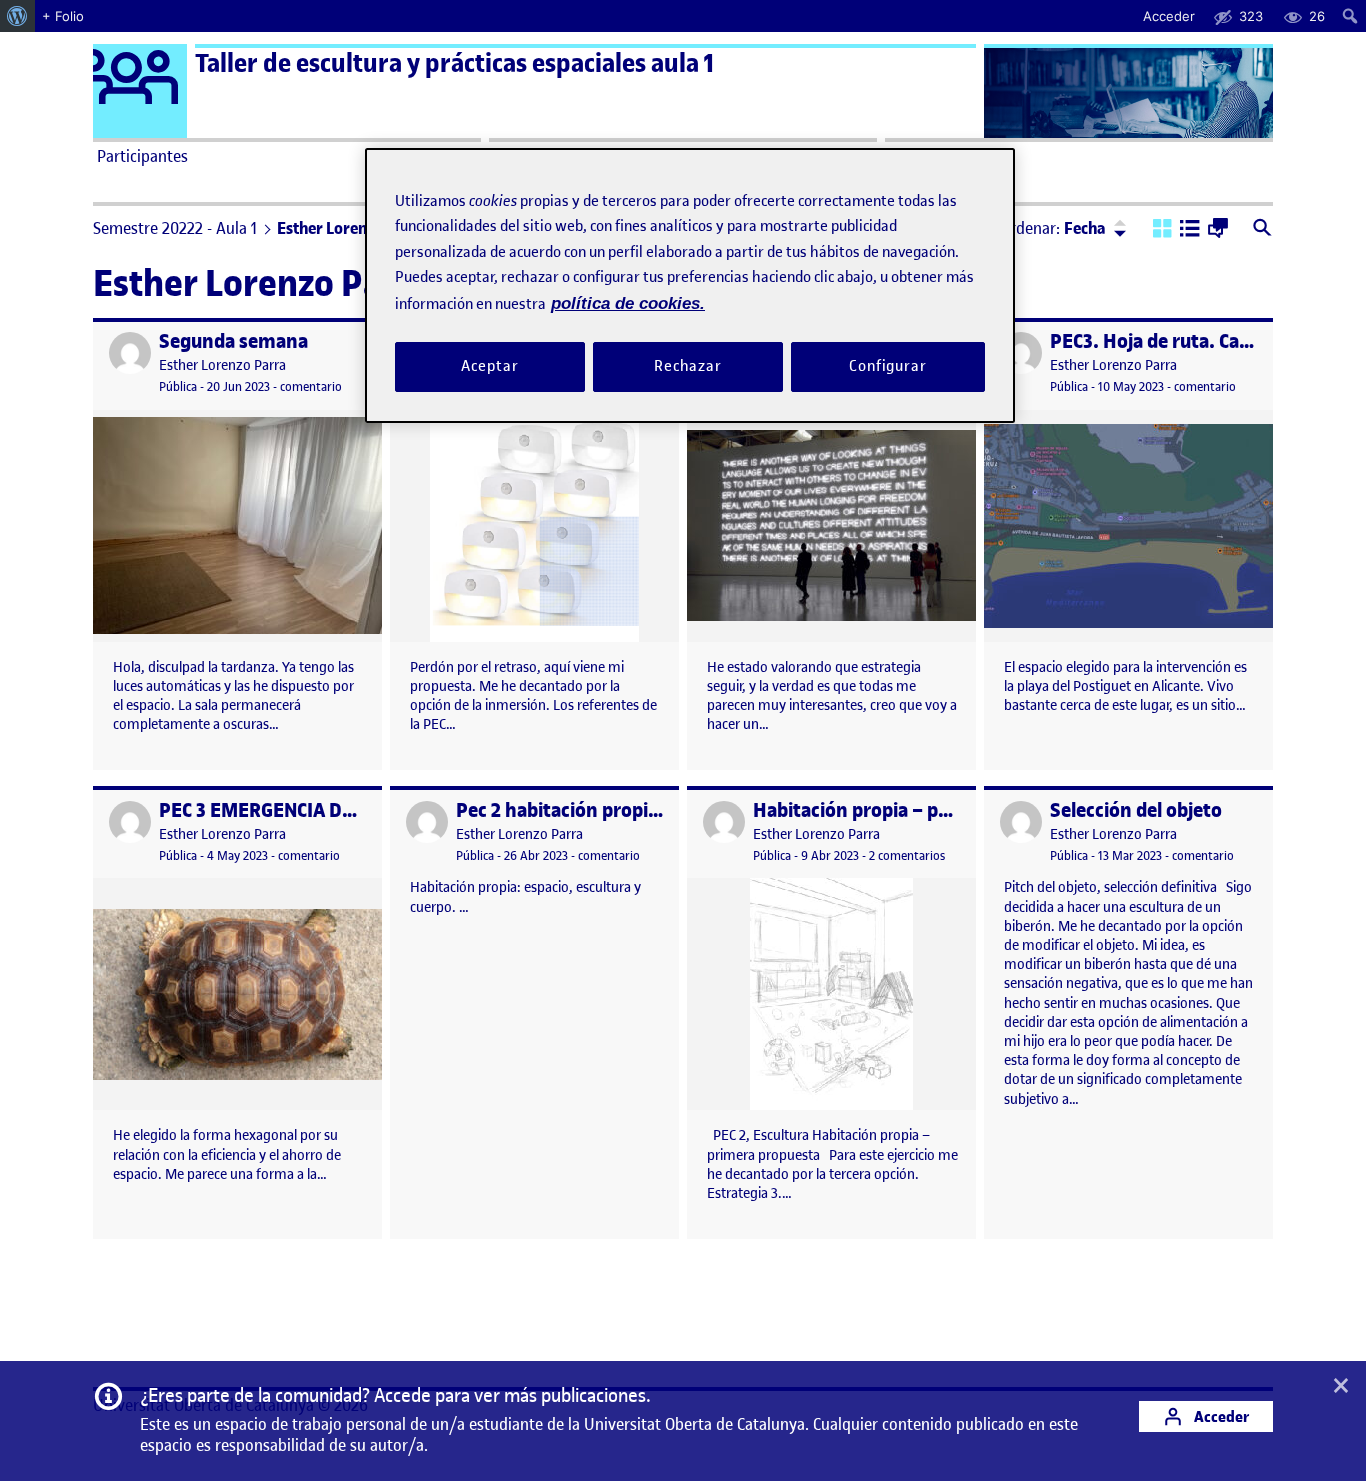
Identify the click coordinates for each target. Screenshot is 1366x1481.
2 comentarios (907, 855)
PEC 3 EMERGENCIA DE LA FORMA (303, 810)
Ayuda (911, 156)
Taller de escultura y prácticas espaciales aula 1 (454, 63)
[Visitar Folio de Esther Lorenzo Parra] (130, 353)
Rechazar (688, 367)
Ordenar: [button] (1053, 228)
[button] (1162, 230)
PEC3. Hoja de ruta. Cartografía (1183, 341)
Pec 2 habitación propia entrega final (615, 810)
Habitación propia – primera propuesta (921, 810)
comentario (311, 386)
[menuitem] (17, 16)
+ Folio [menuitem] (63, 16)
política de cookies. (628, 303)
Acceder (1220, 1416)
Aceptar (489, 367)
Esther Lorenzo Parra (222, 365)
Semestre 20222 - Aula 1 (175, 228)
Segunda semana (233, 341)
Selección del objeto (1136, 810)
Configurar (888, 367)
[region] (690, 285)
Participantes (142, 156)
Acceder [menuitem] (1169, 16)
